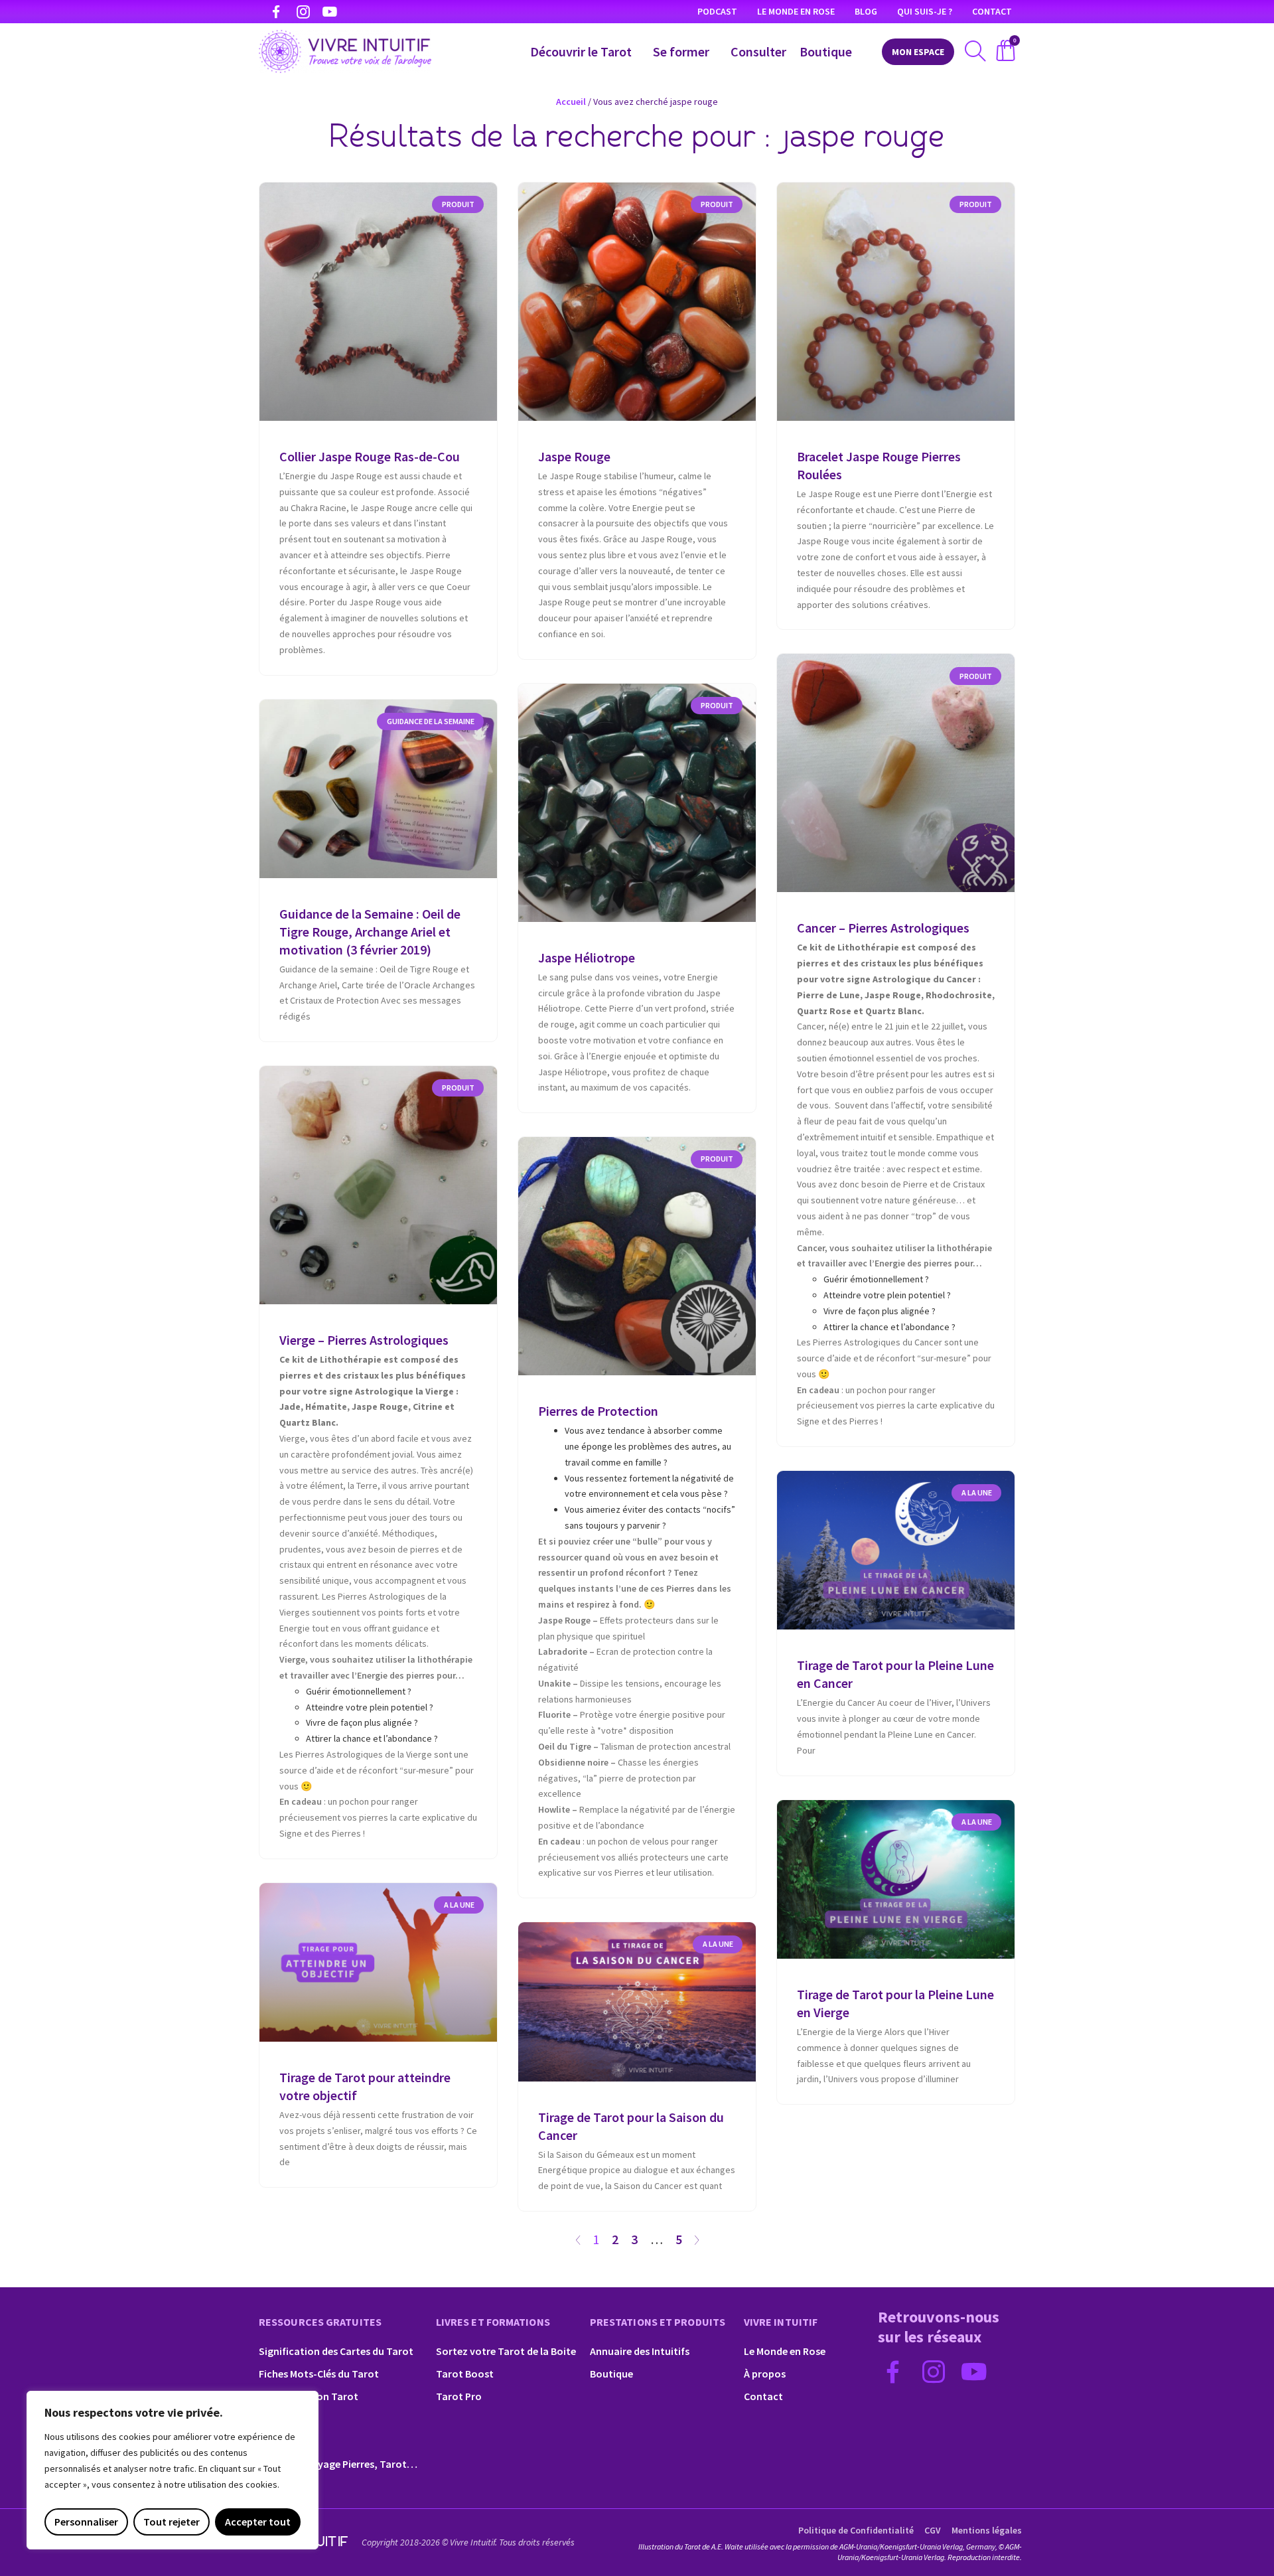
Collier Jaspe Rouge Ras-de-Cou (370, 456)
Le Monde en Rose (796, 11)
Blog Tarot (284, 2441)
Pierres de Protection (598, 1411)
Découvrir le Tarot (581, 51)
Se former (681, 51)
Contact (992, 11)
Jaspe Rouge (574, 456)
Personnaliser (86, 2522)
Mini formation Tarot (309, 2396)
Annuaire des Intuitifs (640, 2351)
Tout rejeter (172, 2522)
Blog (866, 11)
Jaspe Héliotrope (587, 957)
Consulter (758, 51)
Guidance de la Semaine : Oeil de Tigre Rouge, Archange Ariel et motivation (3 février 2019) (370, 932)
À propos (765, 2374)
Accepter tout (258, 2522)
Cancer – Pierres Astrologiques (883, 928)
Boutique (826, 51)
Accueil (571, 102)
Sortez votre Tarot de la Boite (506, 2351)
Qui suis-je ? (925, 11)
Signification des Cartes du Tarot (336, 2351)
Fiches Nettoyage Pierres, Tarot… (338, 2464)
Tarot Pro (459, 2396)
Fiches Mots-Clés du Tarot (319, 2374)
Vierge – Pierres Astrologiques (364, 1340)
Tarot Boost (465, 2374)
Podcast (717, 11)
